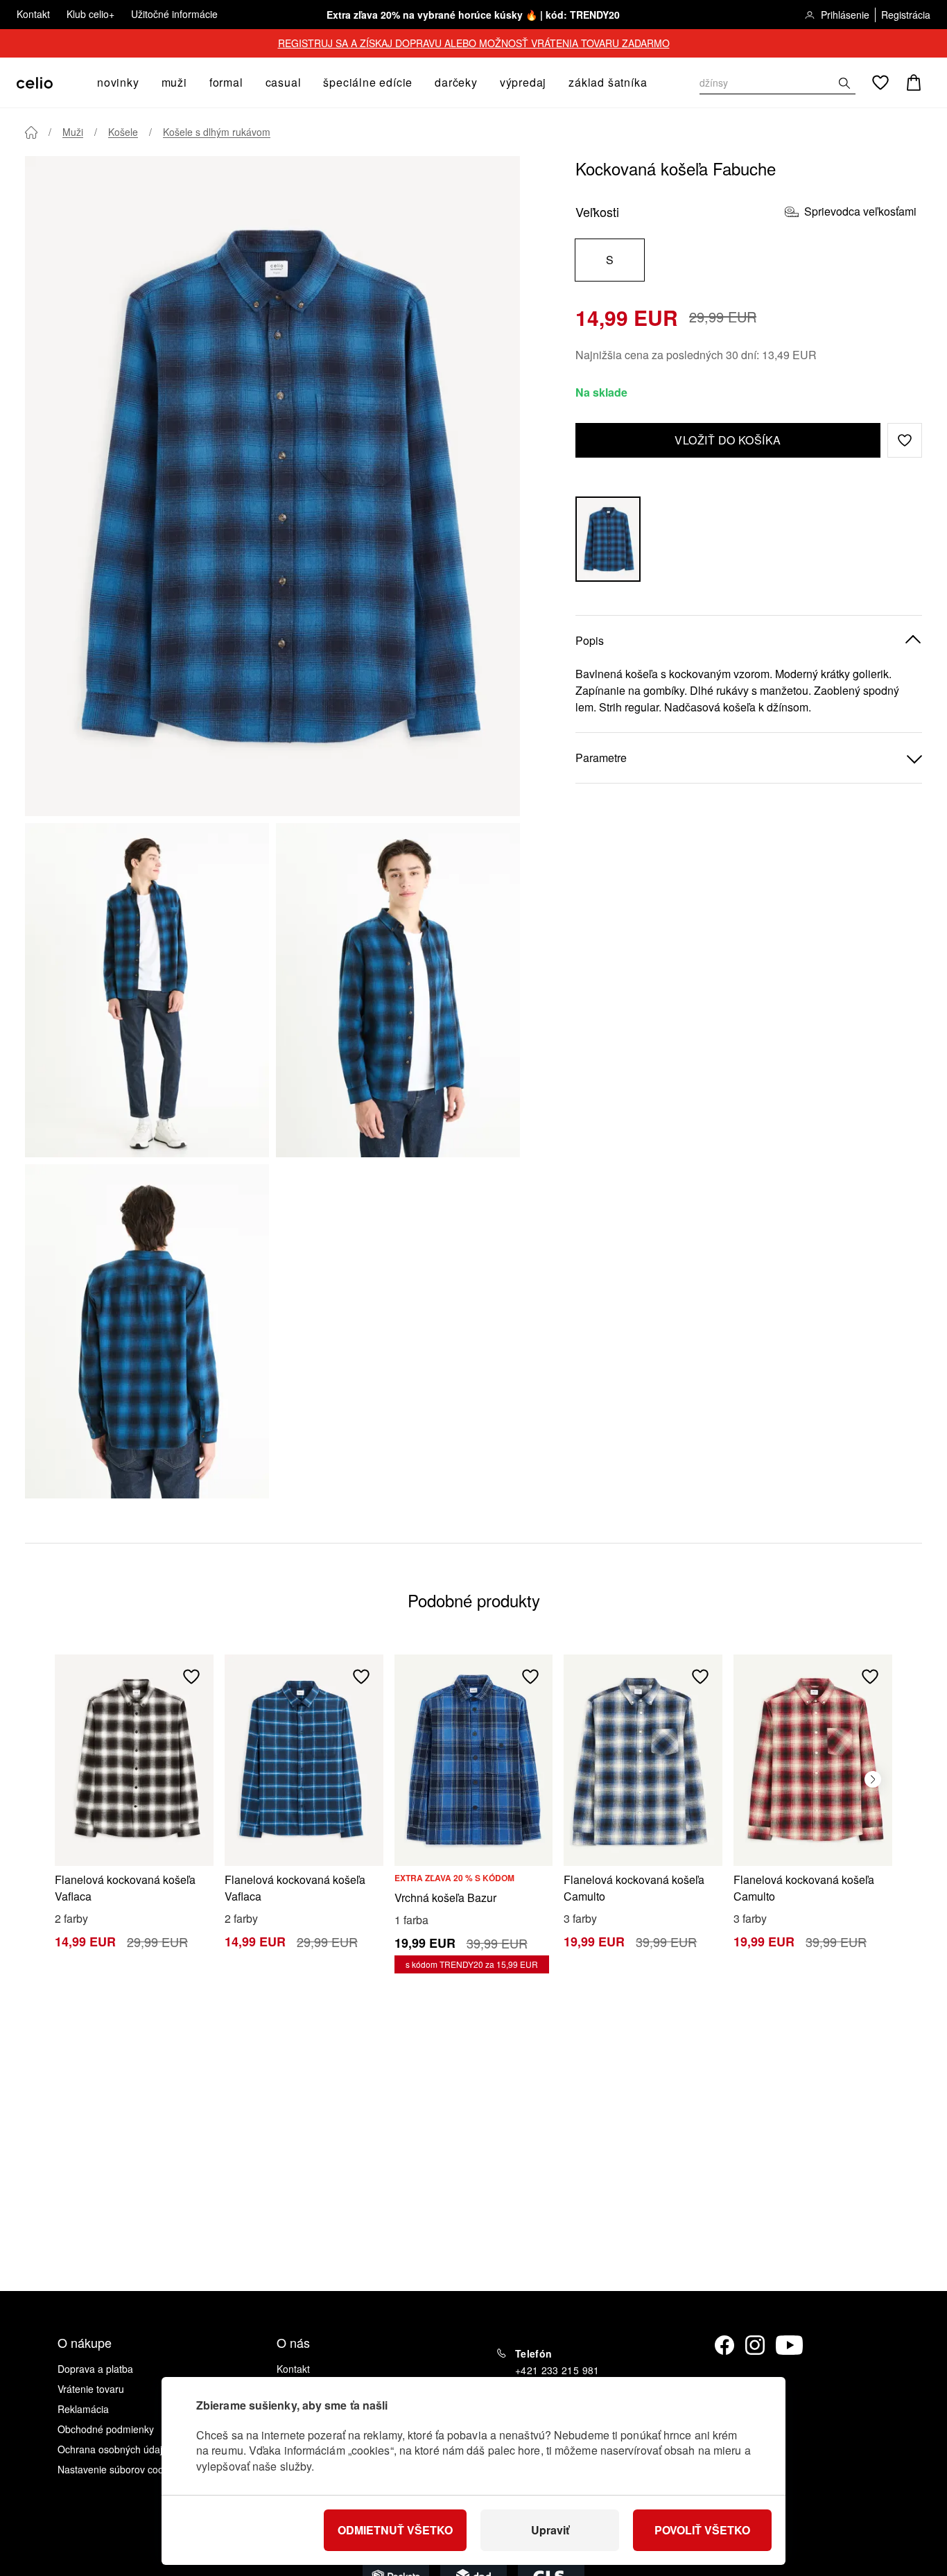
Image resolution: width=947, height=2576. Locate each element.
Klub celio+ (90, 14)
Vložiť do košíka (728, 440)
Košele (123, 132)
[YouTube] (790, 2345)
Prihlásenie (845, 15)
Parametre (601, 758)
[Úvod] (31, 132)
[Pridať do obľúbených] (191, 1677)
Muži (73, 132)
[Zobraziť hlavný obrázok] (272, 486)
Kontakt (33, 14)
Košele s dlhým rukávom (217, 132)
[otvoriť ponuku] (144, 83)
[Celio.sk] (35, 83)
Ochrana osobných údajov (115, 2449)
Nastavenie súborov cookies (119, 2469)
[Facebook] (724, 2345)
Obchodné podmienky (106, 2429)
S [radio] (610, 260)
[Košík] (914, 83)
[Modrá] (608, 539)
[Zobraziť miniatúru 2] (398, 990)
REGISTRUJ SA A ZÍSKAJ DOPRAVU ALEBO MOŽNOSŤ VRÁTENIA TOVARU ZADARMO (474, 43)
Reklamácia (83, 2409)
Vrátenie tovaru (91, 2389)
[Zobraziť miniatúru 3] (147, 1331)
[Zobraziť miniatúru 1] (147, 990)
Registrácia (906, 15)
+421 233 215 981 (557, 2370)
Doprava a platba (95, 2369)
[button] (905, 440)
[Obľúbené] (880, 83)
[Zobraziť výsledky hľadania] (844, 83)
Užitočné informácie (174, 14)
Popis (590, 640)
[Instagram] (755, 2345)
